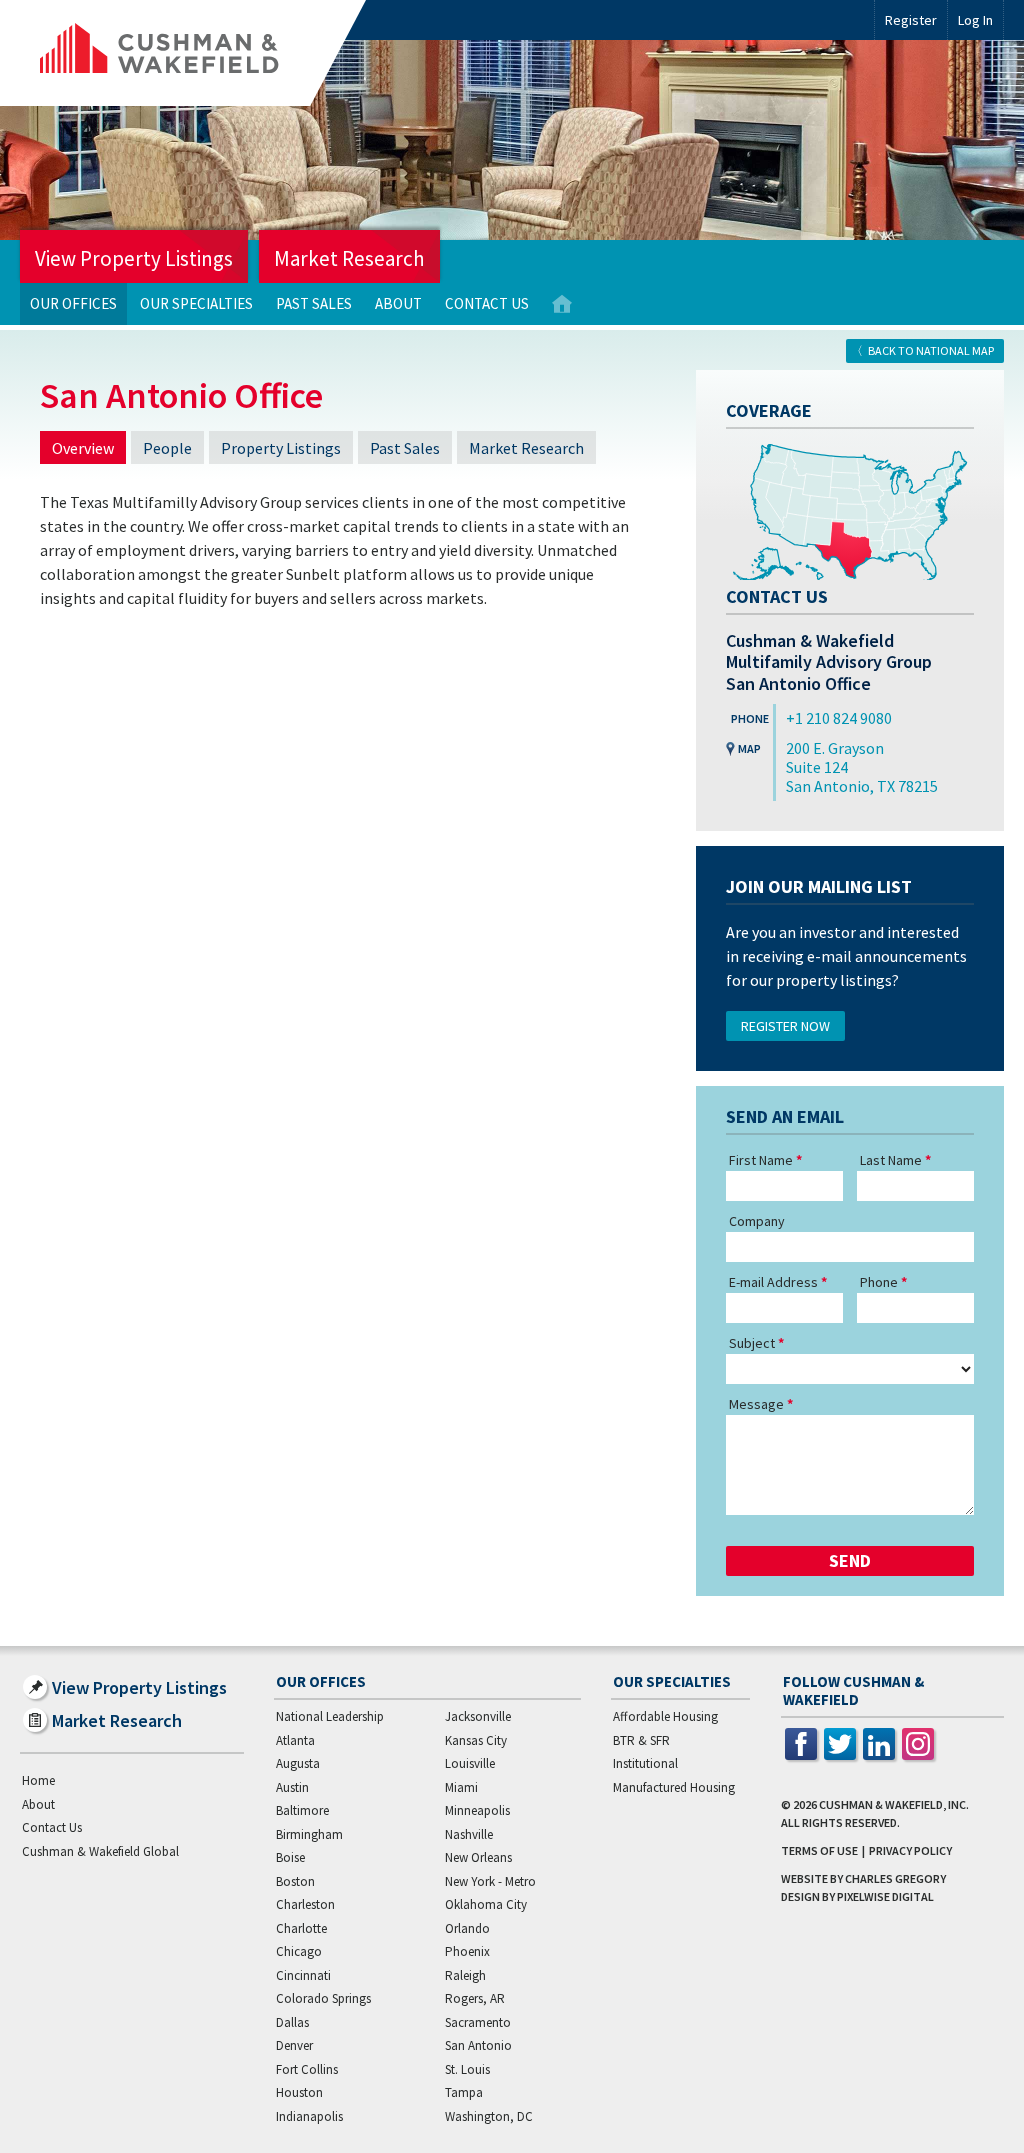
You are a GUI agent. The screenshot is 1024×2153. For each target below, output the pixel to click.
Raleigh (465, 1975)
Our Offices (73, 303)
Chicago (299, 1951)
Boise (290, 1857)
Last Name (891, 1160)
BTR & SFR (641, 1740)
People (167, 448)
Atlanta (295, 1740)
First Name (761, 1160)
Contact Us (487, 303)
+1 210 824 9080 (839, 718)
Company (757, 1221)
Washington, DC (489, 2116)
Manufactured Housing (674, 1787)
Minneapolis (477, 1810)
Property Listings (281, 448)
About (398, 303)
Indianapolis (309, 2116)
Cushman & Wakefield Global (100, 1851)
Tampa (464, 2092)
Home (562, 304)
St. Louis (467, 2069)
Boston (295, 1881)
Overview (83, 448)
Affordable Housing (665, 1716)
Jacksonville (478, 1716)
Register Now (785, 1026)
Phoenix (467, 1951)
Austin (292, 1787)
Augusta (298, 1763)
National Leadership (330, 1716)
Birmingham (309, 1834)
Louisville (470, 1763)
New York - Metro (490, 1881)
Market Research (349, 258)
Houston (299, 2092)
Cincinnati (303, 1975)
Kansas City (476, 1740)
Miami (461, 1787)
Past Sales (314, 303)
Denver (294, 2045)
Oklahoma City (486, 1904)
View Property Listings (134, 258)
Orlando (467, 1928)
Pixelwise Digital (885, 1896)
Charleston (305, 1904)
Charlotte (301, 1928)
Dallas (292, 2022)
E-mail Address (773, 1282)
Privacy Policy (910, 1850)
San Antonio (478, 2045)
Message (756, 1404)
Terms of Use (819, 1850)
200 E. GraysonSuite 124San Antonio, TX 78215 (862, 767)
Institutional (645, 1763)
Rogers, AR (475, 1998)
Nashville (469, 1834)
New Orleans (478, 1857)
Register (911, 20)
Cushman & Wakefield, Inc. (894, 1804)
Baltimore (302, 1810)
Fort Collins (307, 2069)
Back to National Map (931, 350)
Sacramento (478, 2022)
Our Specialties (196, 303)
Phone (879, 1282)
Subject (752, 1343)
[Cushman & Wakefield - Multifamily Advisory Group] (193, 53)
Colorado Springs (323, 1998)
